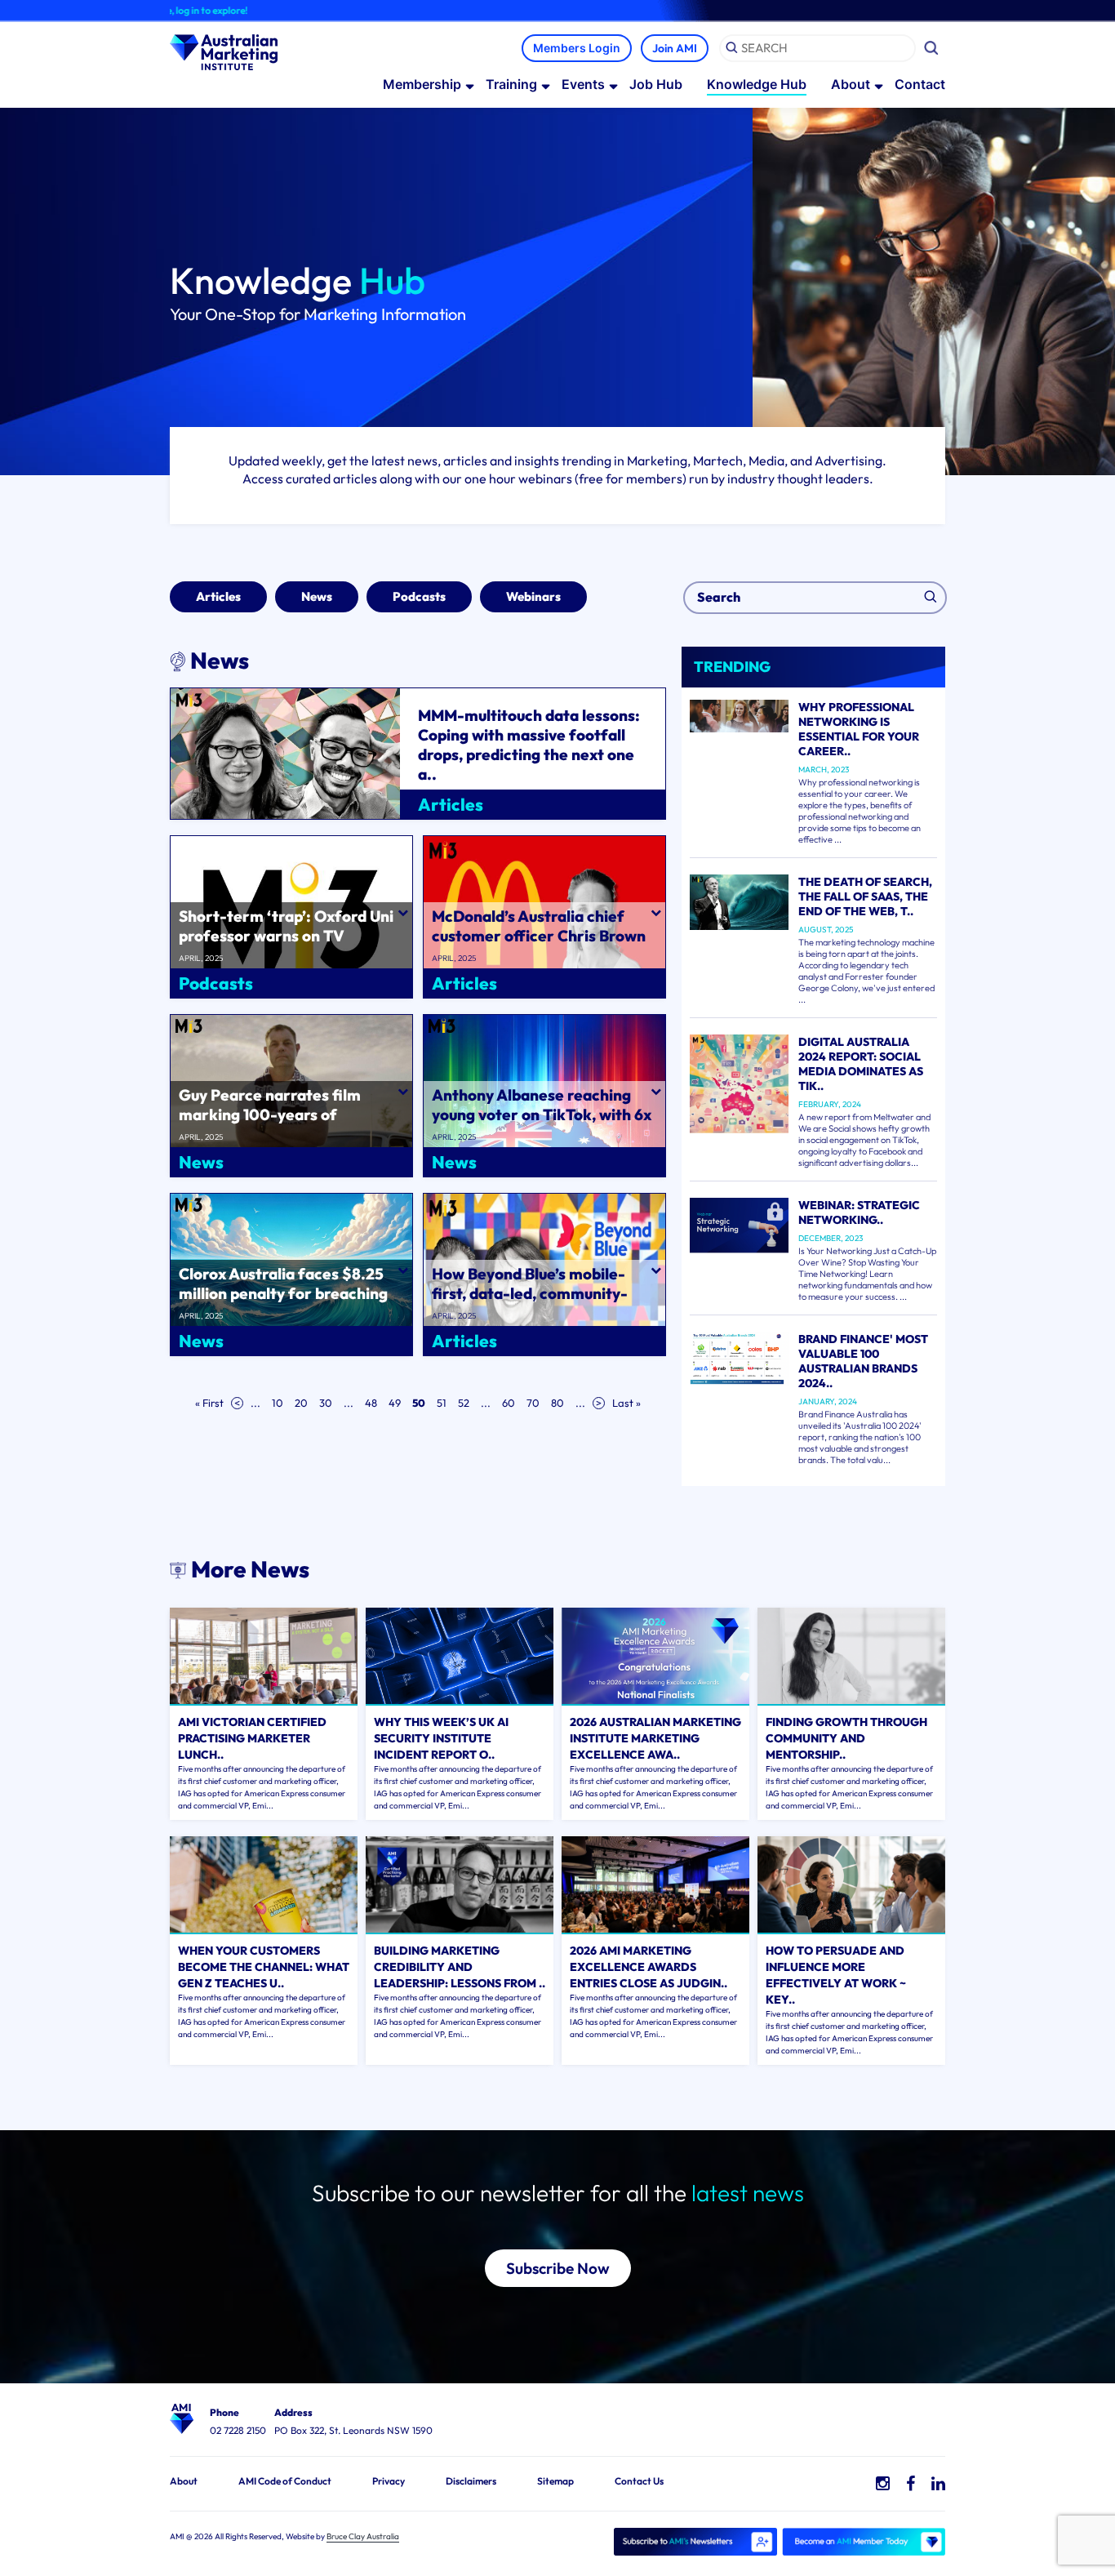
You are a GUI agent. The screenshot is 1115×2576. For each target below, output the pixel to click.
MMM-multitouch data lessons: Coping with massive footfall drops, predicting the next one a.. (529, 745)
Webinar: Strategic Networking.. (859, 1212)
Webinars (533, 596)
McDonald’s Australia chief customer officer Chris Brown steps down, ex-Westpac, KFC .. (539, 945)
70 (533, 1403)
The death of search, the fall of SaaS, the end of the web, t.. (865, 896)
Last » (626, 1403)
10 (278, 1403)
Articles (218, 596)
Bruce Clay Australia (363, 2536)
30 (326, 1403)
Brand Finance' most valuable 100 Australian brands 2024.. (863, 1361)
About (851, 84)
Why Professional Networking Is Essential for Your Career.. (859, 729)
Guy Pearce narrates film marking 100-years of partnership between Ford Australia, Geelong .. (273, 1124)
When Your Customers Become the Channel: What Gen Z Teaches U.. (264, 1967)
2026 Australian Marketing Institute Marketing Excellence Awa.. (655, 1738)
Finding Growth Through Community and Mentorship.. (846, 1738)
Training (511, 84)
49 (395, 1403)
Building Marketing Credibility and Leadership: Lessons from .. (460, 1967)
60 (509, 1403)
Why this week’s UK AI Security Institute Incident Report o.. (441, 1738)
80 (557, 1403)
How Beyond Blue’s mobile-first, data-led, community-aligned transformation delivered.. (530, 1303)
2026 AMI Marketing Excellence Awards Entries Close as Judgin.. (649, 1967)
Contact (920, 84)
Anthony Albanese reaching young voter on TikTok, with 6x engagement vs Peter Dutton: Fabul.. (542, 1124)
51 (442, 1403)
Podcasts (419, 596)
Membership (422, 84)
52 (464, 1403)
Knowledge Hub (757, 84)
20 (301, 1403)
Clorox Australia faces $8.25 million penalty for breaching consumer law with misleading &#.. (287, 1303)
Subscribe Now (558, 2268)
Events (583, 84)
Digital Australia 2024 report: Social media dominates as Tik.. (861, 1064)
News (317, 596)
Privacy (389, 2481)
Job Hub (656, 84)
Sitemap (555, 2481)
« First (209, 1403)
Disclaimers (471, 2481)
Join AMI (675, 48)
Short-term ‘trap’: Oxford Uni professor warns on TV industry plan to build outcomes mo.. (291, 945)
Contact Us (639, 2481)
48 (371, 1403)
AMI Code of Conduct (285, 2481)
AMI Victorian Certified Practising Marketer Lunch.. (252, 1738)
